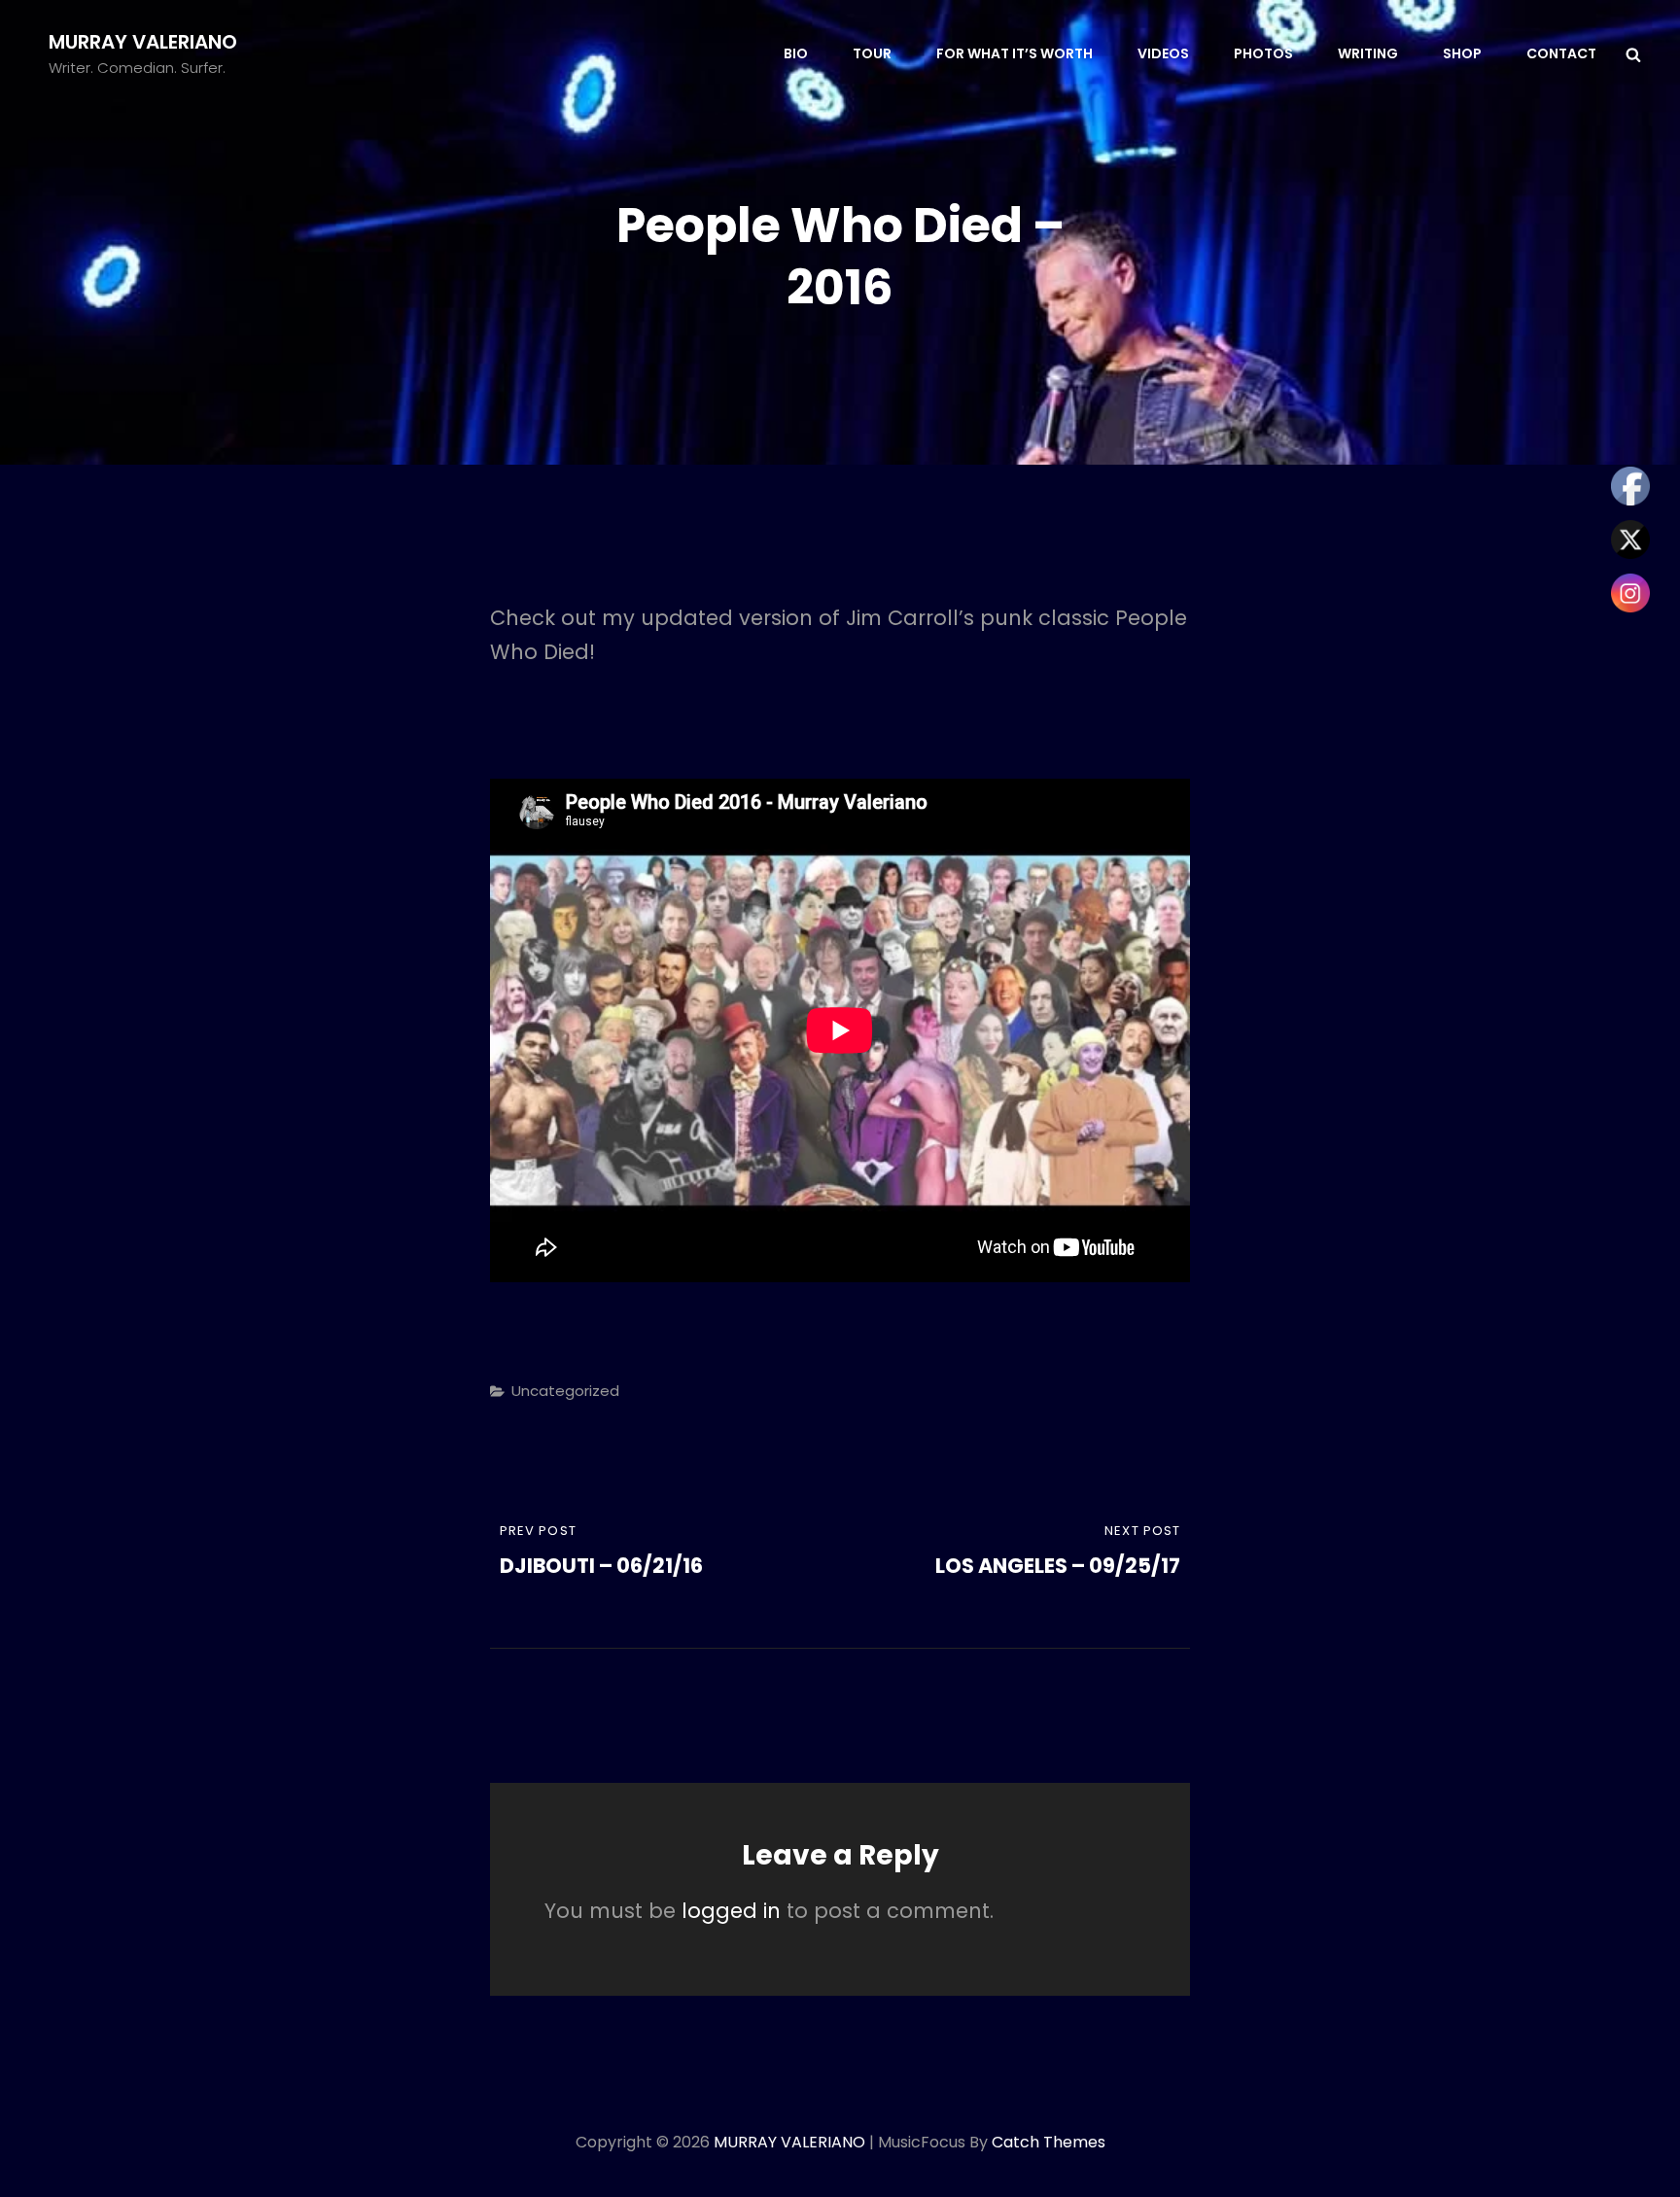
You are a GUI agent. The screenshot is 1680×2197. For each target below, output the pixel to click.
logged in (731, 1911)
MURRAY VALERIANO (143, 42)
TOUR (872, 53)
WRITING (1368, 53)
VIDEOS (1163, 53)
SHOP (1462, 53)
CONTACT (1561, 53)
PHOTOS (1263, 53)
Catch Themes (1049, 2142)
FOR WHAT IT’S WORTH (1015, 53)
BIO (796, 53)
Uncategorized (565, 1391)
